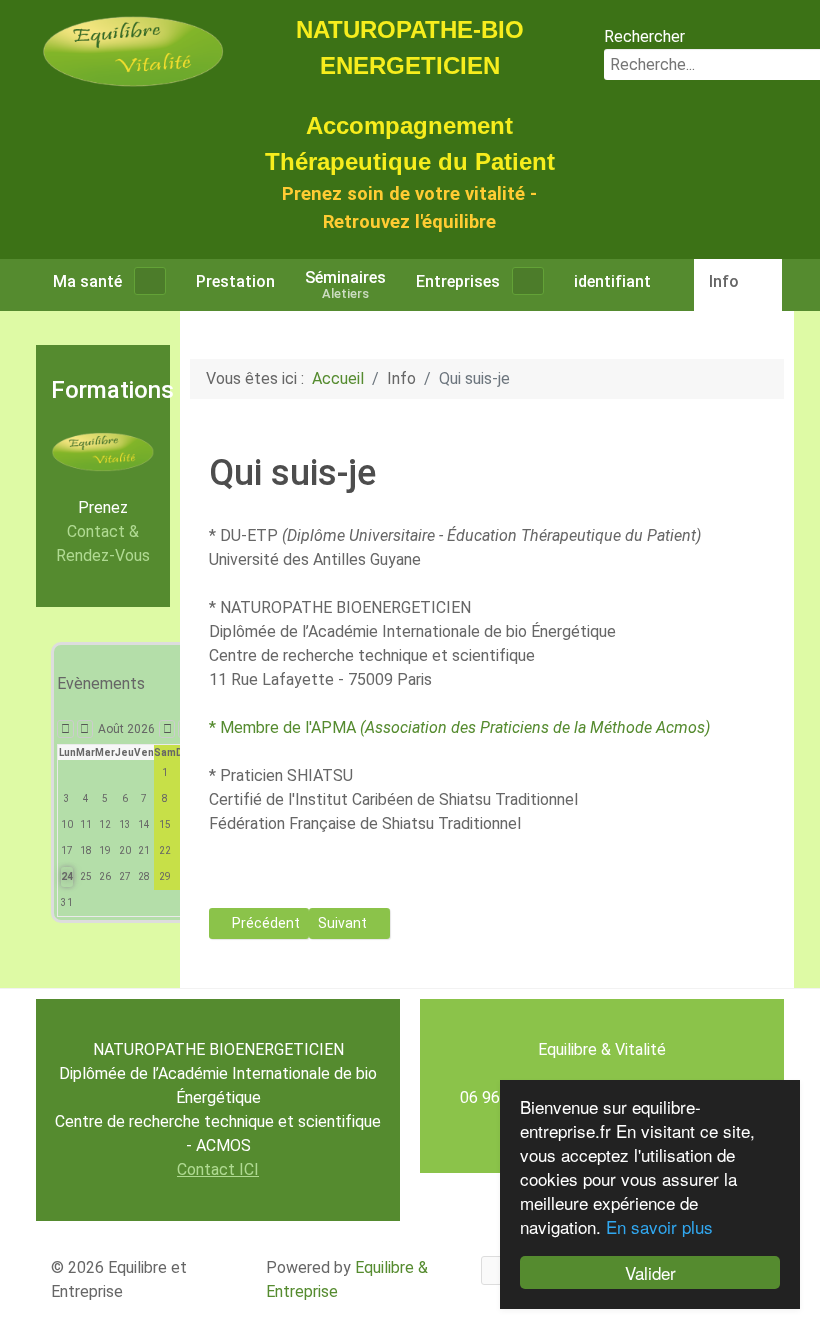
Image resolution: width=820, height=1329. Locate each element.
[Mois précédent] (85, 729)
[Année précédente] (65, 729)
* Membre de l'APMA (459, 727)
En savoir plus (659, 1226)
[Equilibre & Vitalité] (133, 50)
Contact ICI (218, 1169)
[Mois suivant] (167, 729)
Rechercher (644, 36)
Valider (650, 1272)
